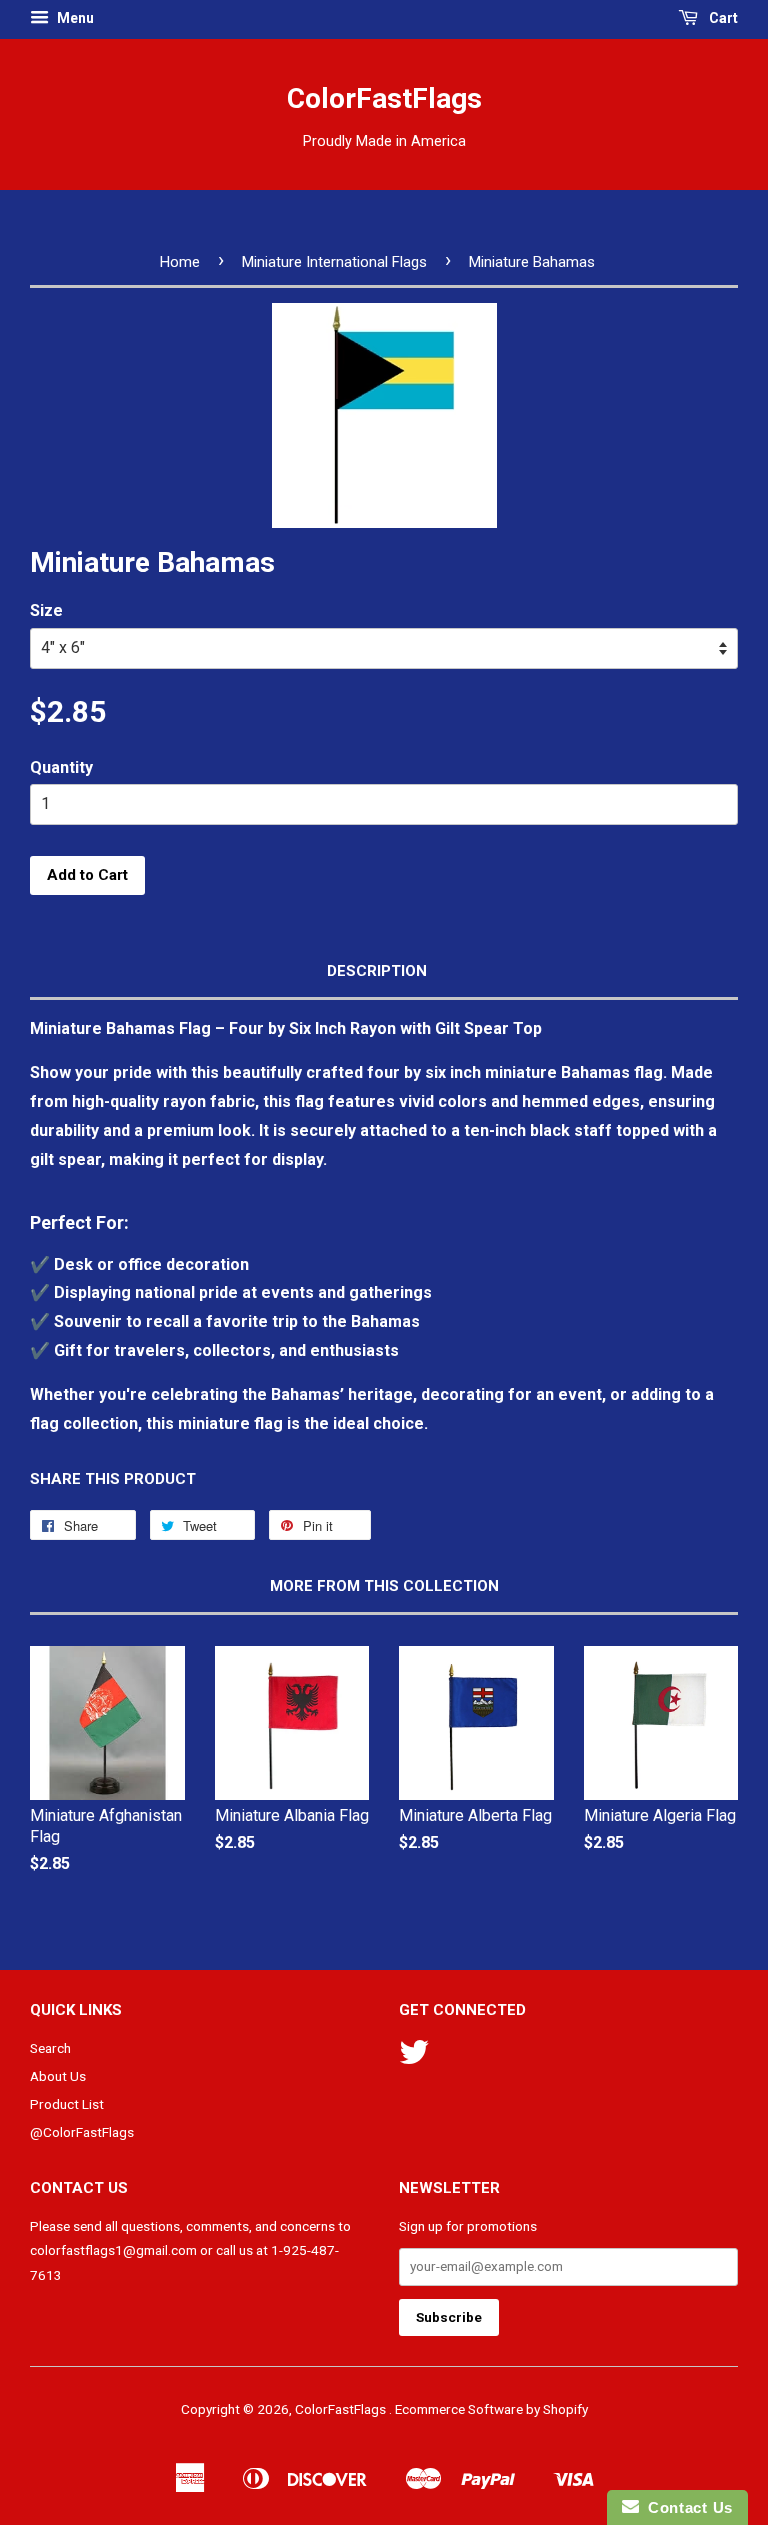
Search (50, 2048)
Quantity (61, 767)
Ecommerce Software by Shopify (491, 2409)
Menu (74, 18)
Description (377, 971)
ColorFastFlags (384, 98)
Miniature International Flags (334, 262)
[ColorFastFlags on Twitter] (414, 2059)
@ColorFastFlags (82, 2132)
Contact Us (686, 2507)
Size (46, 610)
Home (180, 262)
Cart (722, 18)
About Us (58, 2076)
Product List (67, 2104)
